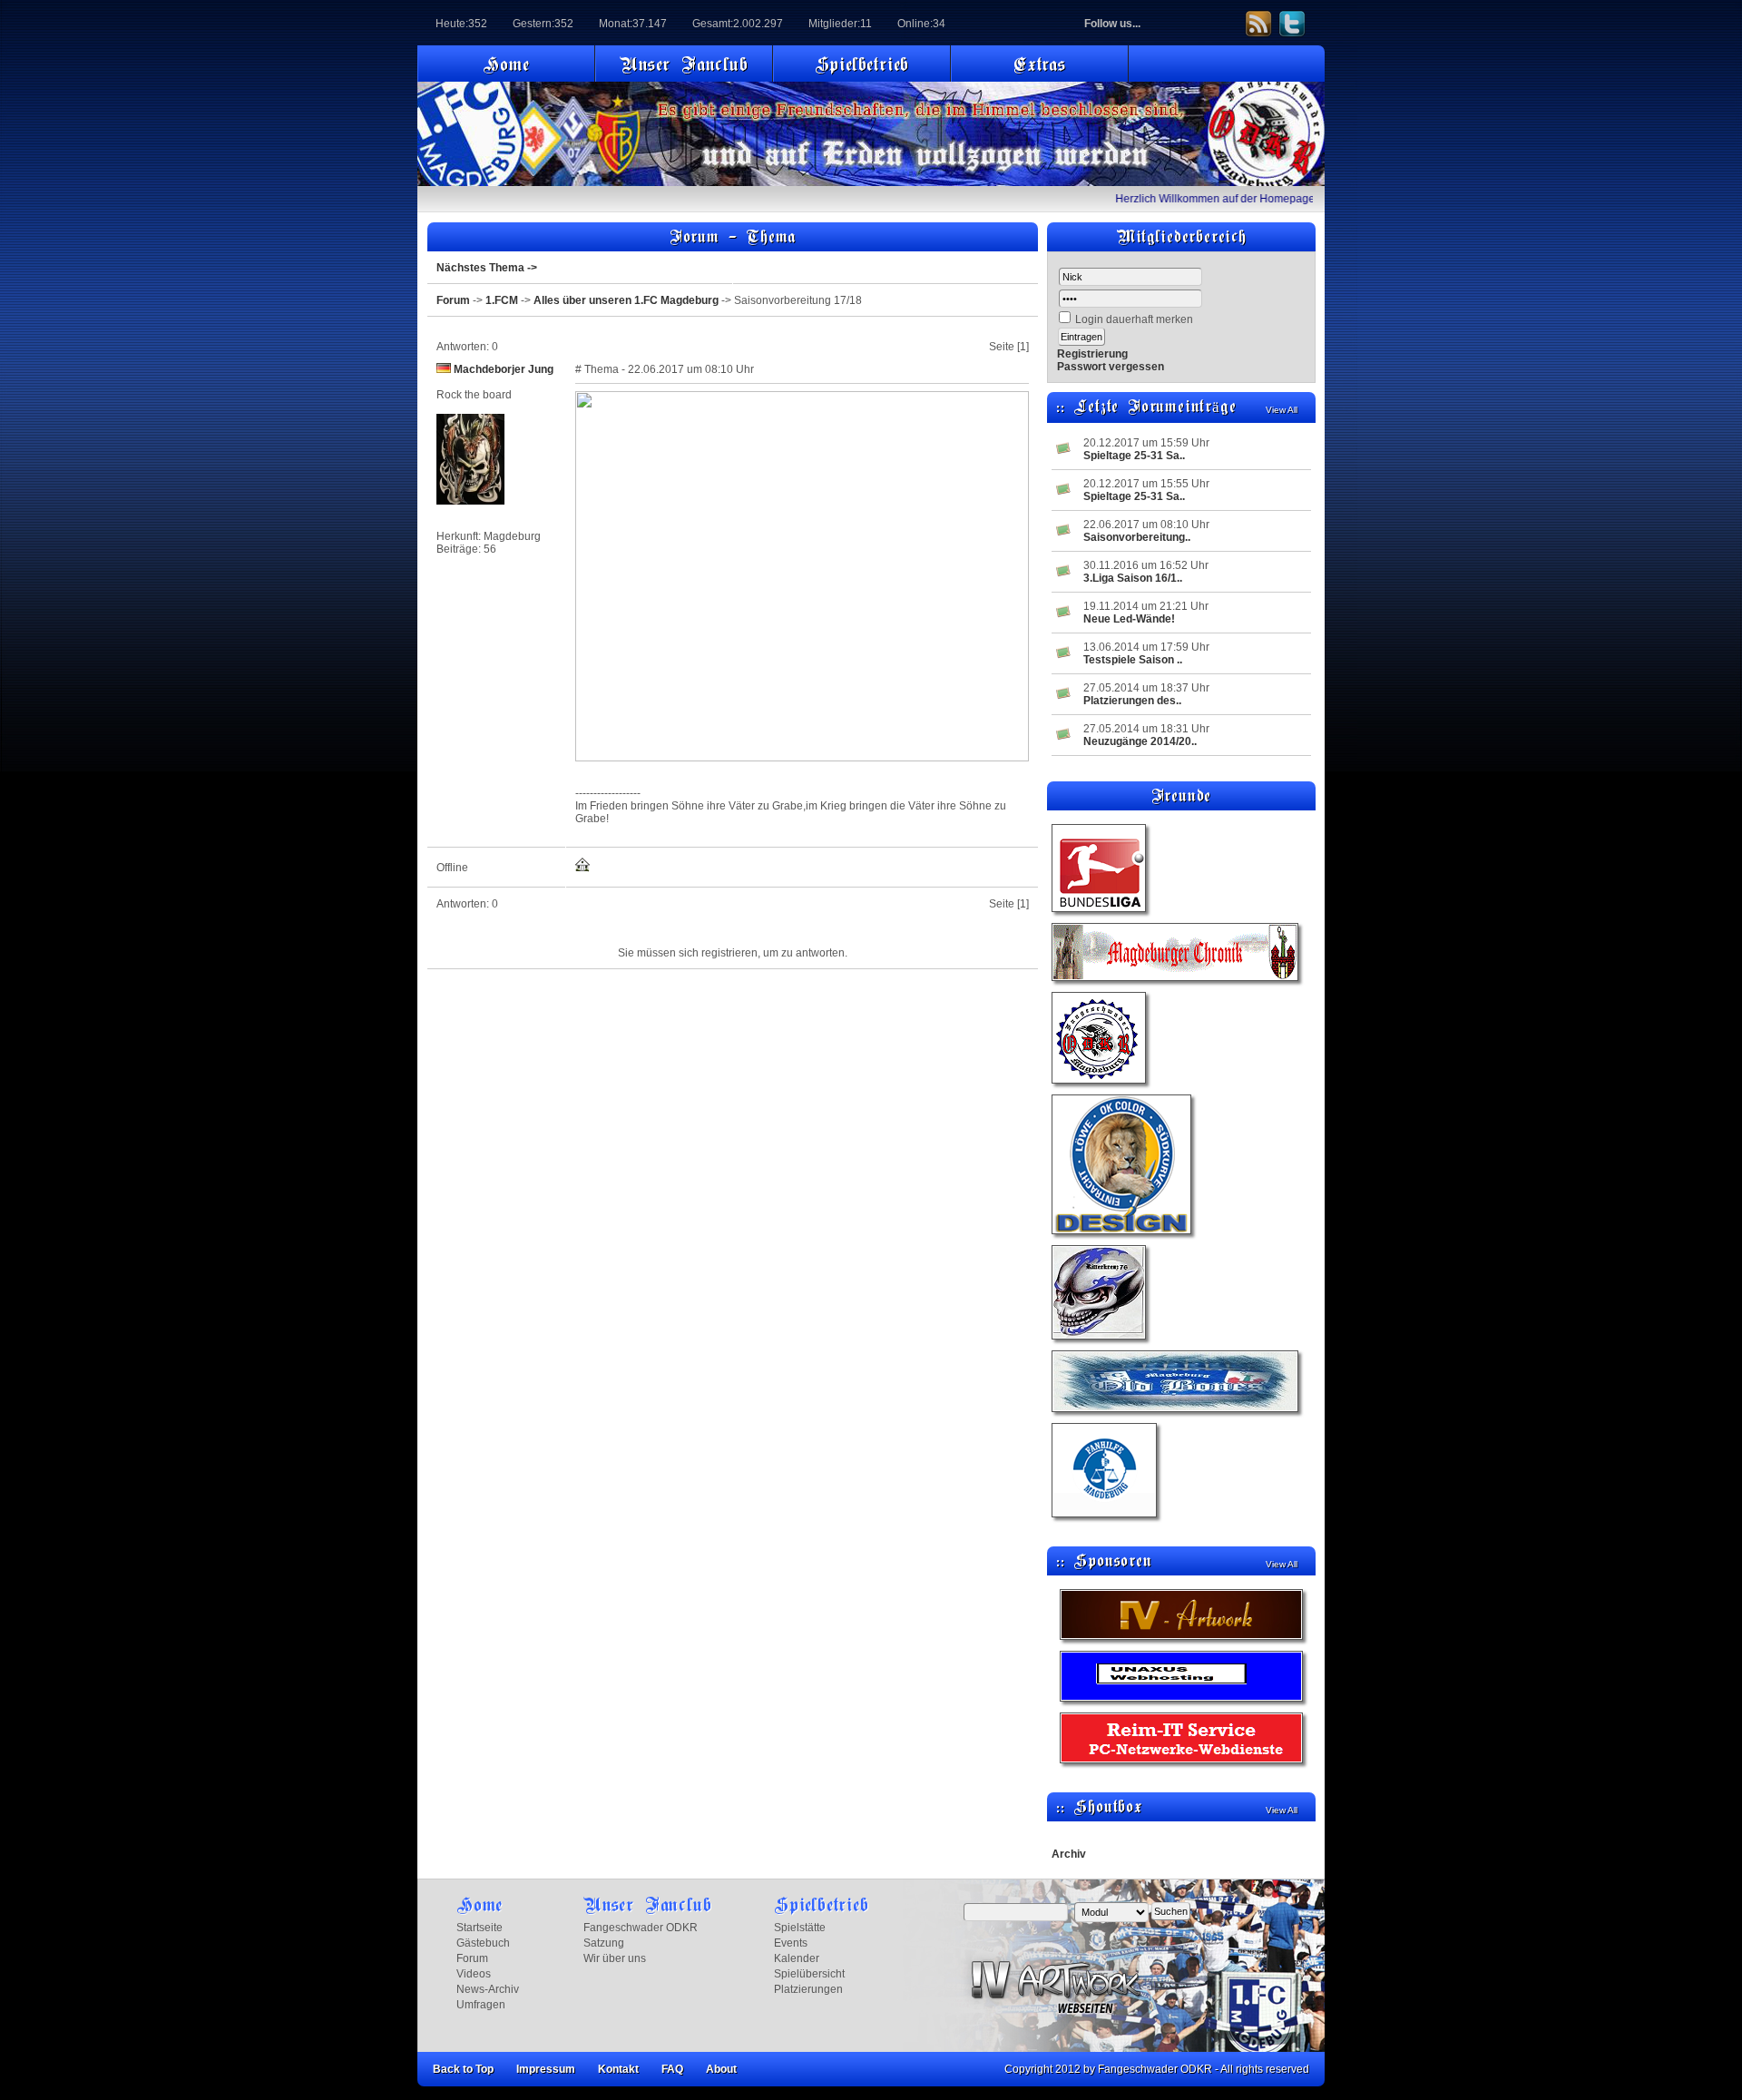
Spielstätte (800, 1928)
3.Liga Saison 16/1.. (1133, 578)
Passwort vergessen (1111, 367)
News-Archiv (488, 1989)
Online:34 (921, 24)
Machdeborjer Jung (504, 369)
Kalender (797, 1958)
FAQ (672, 2069)
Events (791, 1943)
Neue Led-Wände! (1129, 619)
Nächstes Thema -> (487, 268)
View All (1282, 410)
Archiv (1069, 1854)
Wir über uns (615, 1958)
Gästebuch (483, 1943)
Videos (474, 1974)
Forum (453, 300)
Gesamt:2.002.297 (738, 24)
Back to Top (463, 2069)
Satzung (604, 1943)
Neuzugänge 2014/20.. (1140, 741)
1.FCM (502, 300)
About (721, 2069)
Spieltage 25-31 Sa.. (1134, 456)
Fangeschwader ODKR (641, 1928)
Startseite (480, 1928)
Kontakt (618, 2069)
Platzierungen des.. (1132, 701)
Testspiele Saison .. (1133, 660)
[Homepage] (582, 868)
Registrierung (1092, 354)
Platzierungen (808, 1989)
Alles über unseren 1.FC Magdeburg (626, 300)
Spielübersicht (809, 1974)
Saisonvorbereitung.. (1137, 537)
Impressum (546, 2069)
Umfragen (481, 2005)
